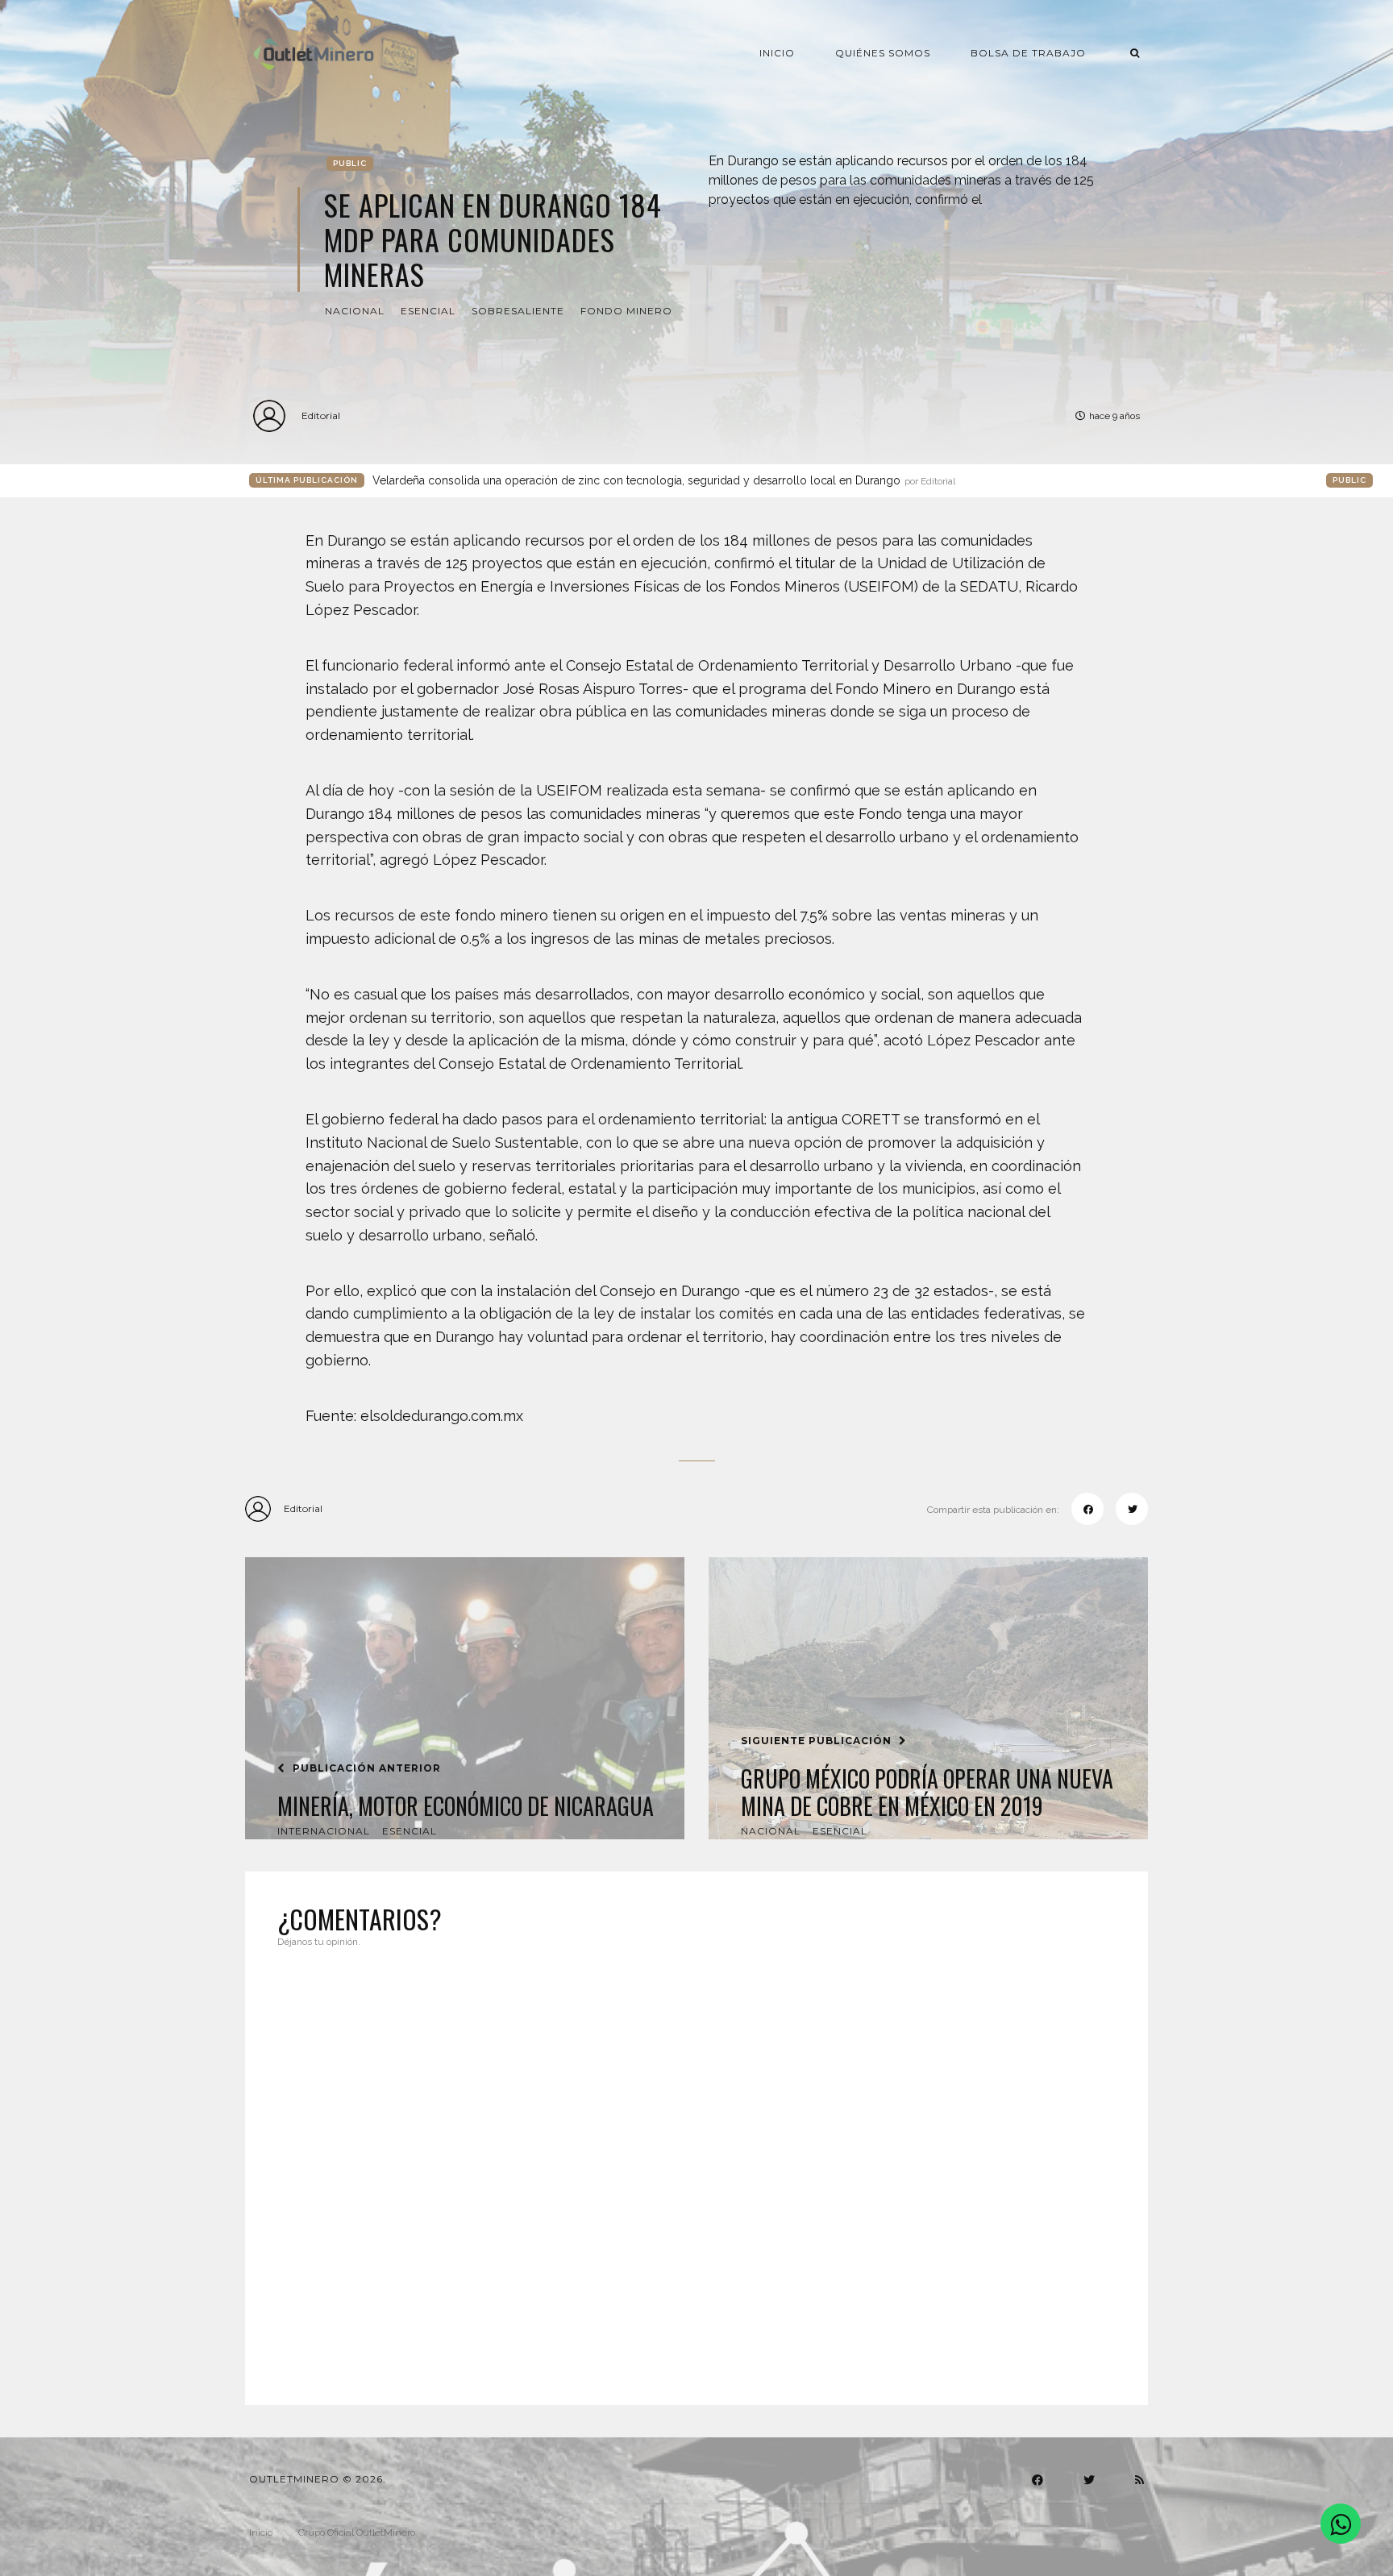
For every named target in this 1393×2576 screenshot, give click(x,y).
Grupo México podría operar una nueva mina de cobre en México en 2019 (927, 1792)
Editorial (321, 415)
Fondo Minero (626, 311)
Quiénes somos (883, 53)
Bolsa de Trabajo (1028, 53)
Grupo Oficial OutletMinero (357, 2532)
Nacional (355, 311)
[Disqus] (696, 2167)
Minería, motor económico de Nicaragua (466, 1806)
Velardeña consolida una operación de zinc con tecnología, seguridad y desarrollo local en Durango (664, 480)
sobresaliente (518, 311)
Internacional (324, 1831)
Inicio (777, 53)
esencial (428, 311)
